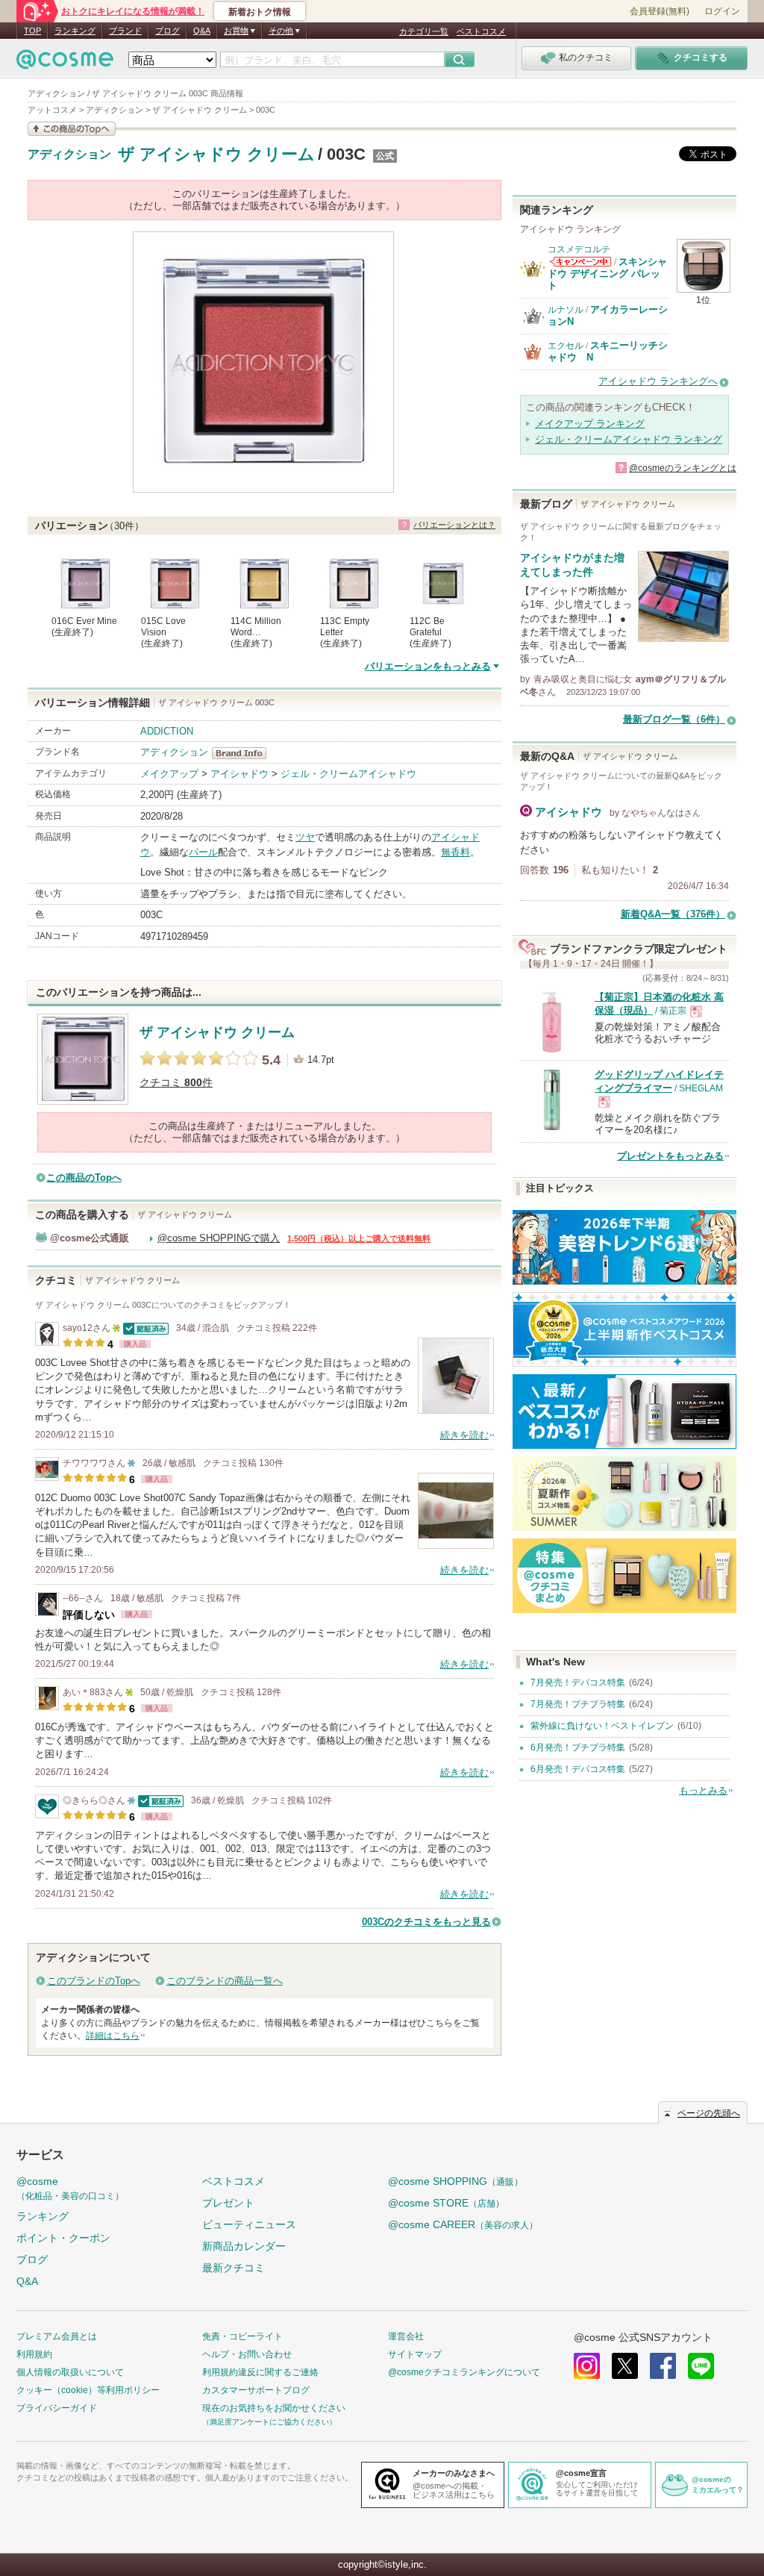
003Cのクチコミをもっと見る (426, 1922)
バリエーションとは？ (454, 525)
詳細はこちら (113, 2036)
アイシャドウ (239, 774)
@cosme (70, 2188)
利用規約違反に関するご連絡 (260, 2372)
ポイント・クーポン (63, 2238)
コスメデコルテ (579, 249)
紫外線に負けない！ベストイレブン (602, 1726)
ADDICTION (167, 731)
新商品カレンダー (244, 2246)
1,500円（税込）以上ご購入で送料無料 (359, 1238)
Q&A (202, 31)
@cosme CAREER (463, 2224)
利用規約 (34, 2354)
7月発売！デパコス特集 (578, 1682)
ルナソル (566, 310)
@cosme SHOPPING (455, 2181)
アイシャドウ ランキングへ (658, 381)
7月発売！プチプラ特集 (578, 1704)
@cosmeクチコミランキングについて (464, 2372)
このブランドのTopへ (94, 1981)
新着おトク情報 (260, 12)
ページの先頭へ (709, 2113)
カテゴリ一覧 (424, 31)
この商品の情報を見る (72, 129)
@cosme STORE (446, 2203)
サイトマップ (415, 2354)
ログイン (722, 11)
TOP (32, 31)
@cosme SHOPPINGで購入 (219, 1238)
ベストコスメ (481, 31)
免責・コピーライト (242, 2336)
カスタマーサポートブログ (256, 2390)
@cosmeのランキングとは (683, 468)
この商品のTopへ (84, 1178)
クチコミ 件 (176, 1083)
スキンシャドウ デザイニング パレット (607, 274)
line (701, 2366)
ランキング (75, 31)
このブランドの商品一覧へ (225, 1981)
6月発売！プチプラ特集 (578, 1747)
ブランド (125, 31)
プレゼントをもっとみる (670, 1156)
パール (203, 852)
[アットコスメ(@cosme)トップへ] (65, 63)
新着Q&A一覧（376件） (673, 914)
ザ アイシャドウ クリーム (216, 154)
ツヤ (305, 837)
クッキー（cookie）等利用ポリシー (88, 2390)
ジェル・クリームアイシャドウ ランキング (629, 439)
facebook (663, 2366)
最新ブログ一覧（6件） (674, 719)
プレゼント (228, 2203)
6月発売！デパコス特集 (578, 1769)
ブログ (167, 31)
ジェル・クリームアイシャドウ (348, 774)
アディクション (69, 155)
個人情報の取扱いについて (70, 2372)
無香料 (455, 852)
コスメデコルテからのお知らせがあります (580, 262)
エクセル (566, 346)
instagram (587, 2366)
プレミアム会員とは (57, 2336)
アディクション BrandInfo (244, 753)
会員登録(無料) (660, 11)
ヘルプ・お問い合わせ (247, 2354)
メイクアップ (169, 774)
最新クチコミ (234, 2268)
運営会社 (406, 2336)
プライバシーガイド (57, 2408)
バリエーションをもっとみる (428, 666)
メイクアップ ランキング (590, 424)
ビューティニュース (249, 2224)
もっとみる (703, 1790)
